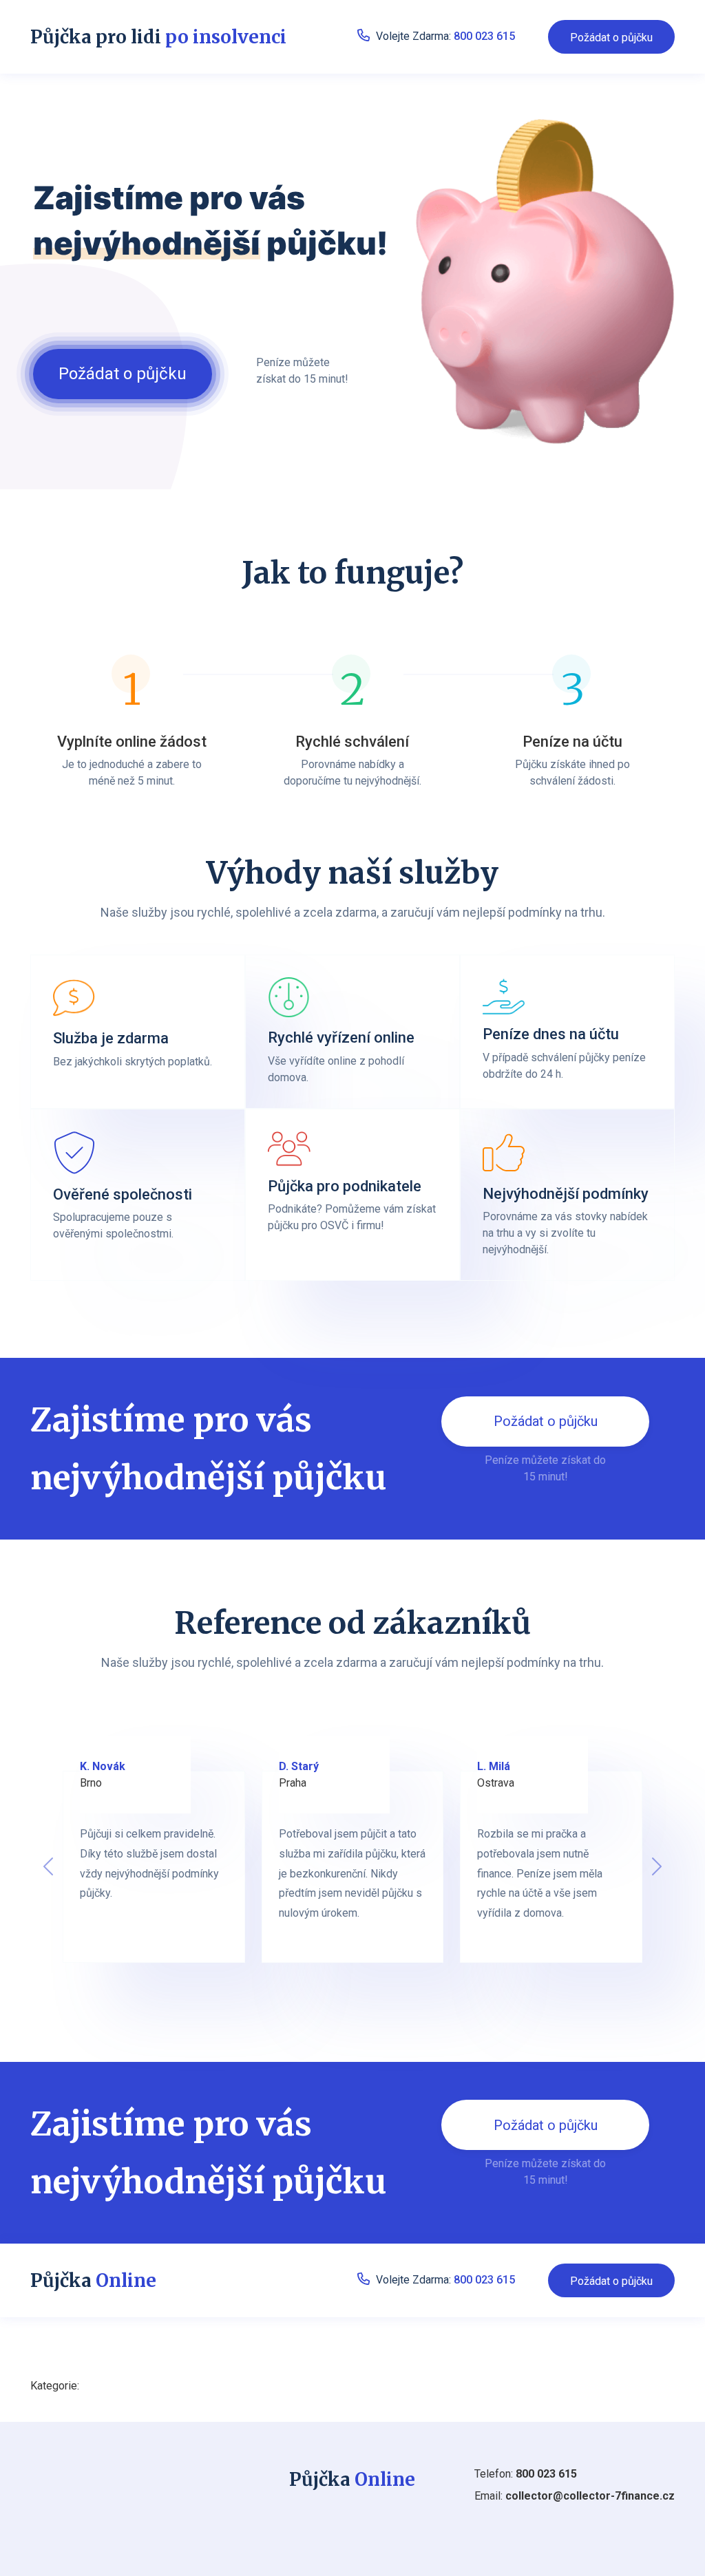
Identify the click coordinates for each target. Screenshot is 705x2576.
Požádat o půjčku (611, 38)
